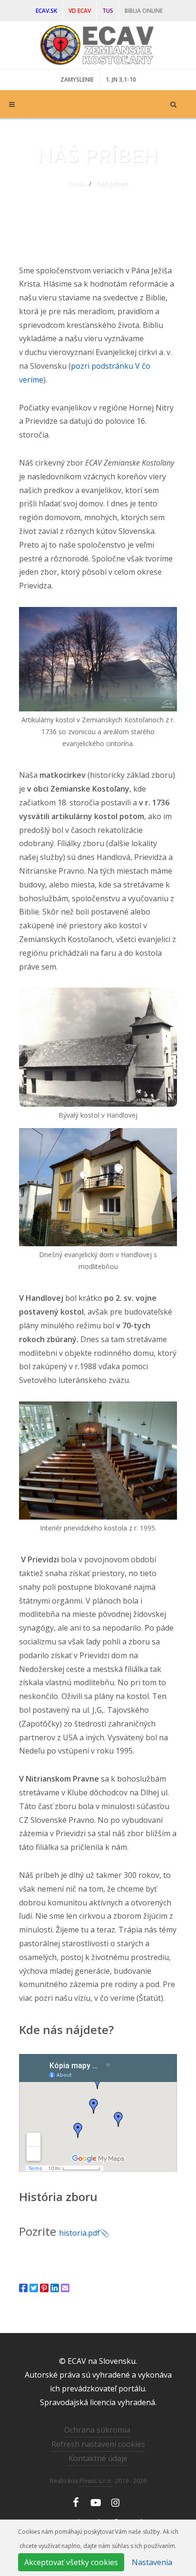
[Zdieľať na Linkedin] (55, 2288)
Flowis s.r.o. (96, 2481)
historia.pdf (79, 2233)
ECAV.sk (46, 11)
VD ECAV (80, 11)
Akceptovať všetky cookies (71, 2562)
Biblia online (144, 11)
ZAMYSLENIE (77, 79)
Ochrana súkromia (97, 2430)
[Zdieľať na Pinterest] (44, 2288)
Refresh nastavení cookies (98, 2444)
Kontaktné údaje (98, 2458)
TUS (108, 11)
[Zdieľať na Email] (65, 2288)
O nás (77, 184)
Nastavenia (152, 2562)
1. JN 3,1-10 (121, 79)
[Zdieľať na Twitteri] (34, 2288)
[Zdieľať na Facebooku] (23, 2288)
